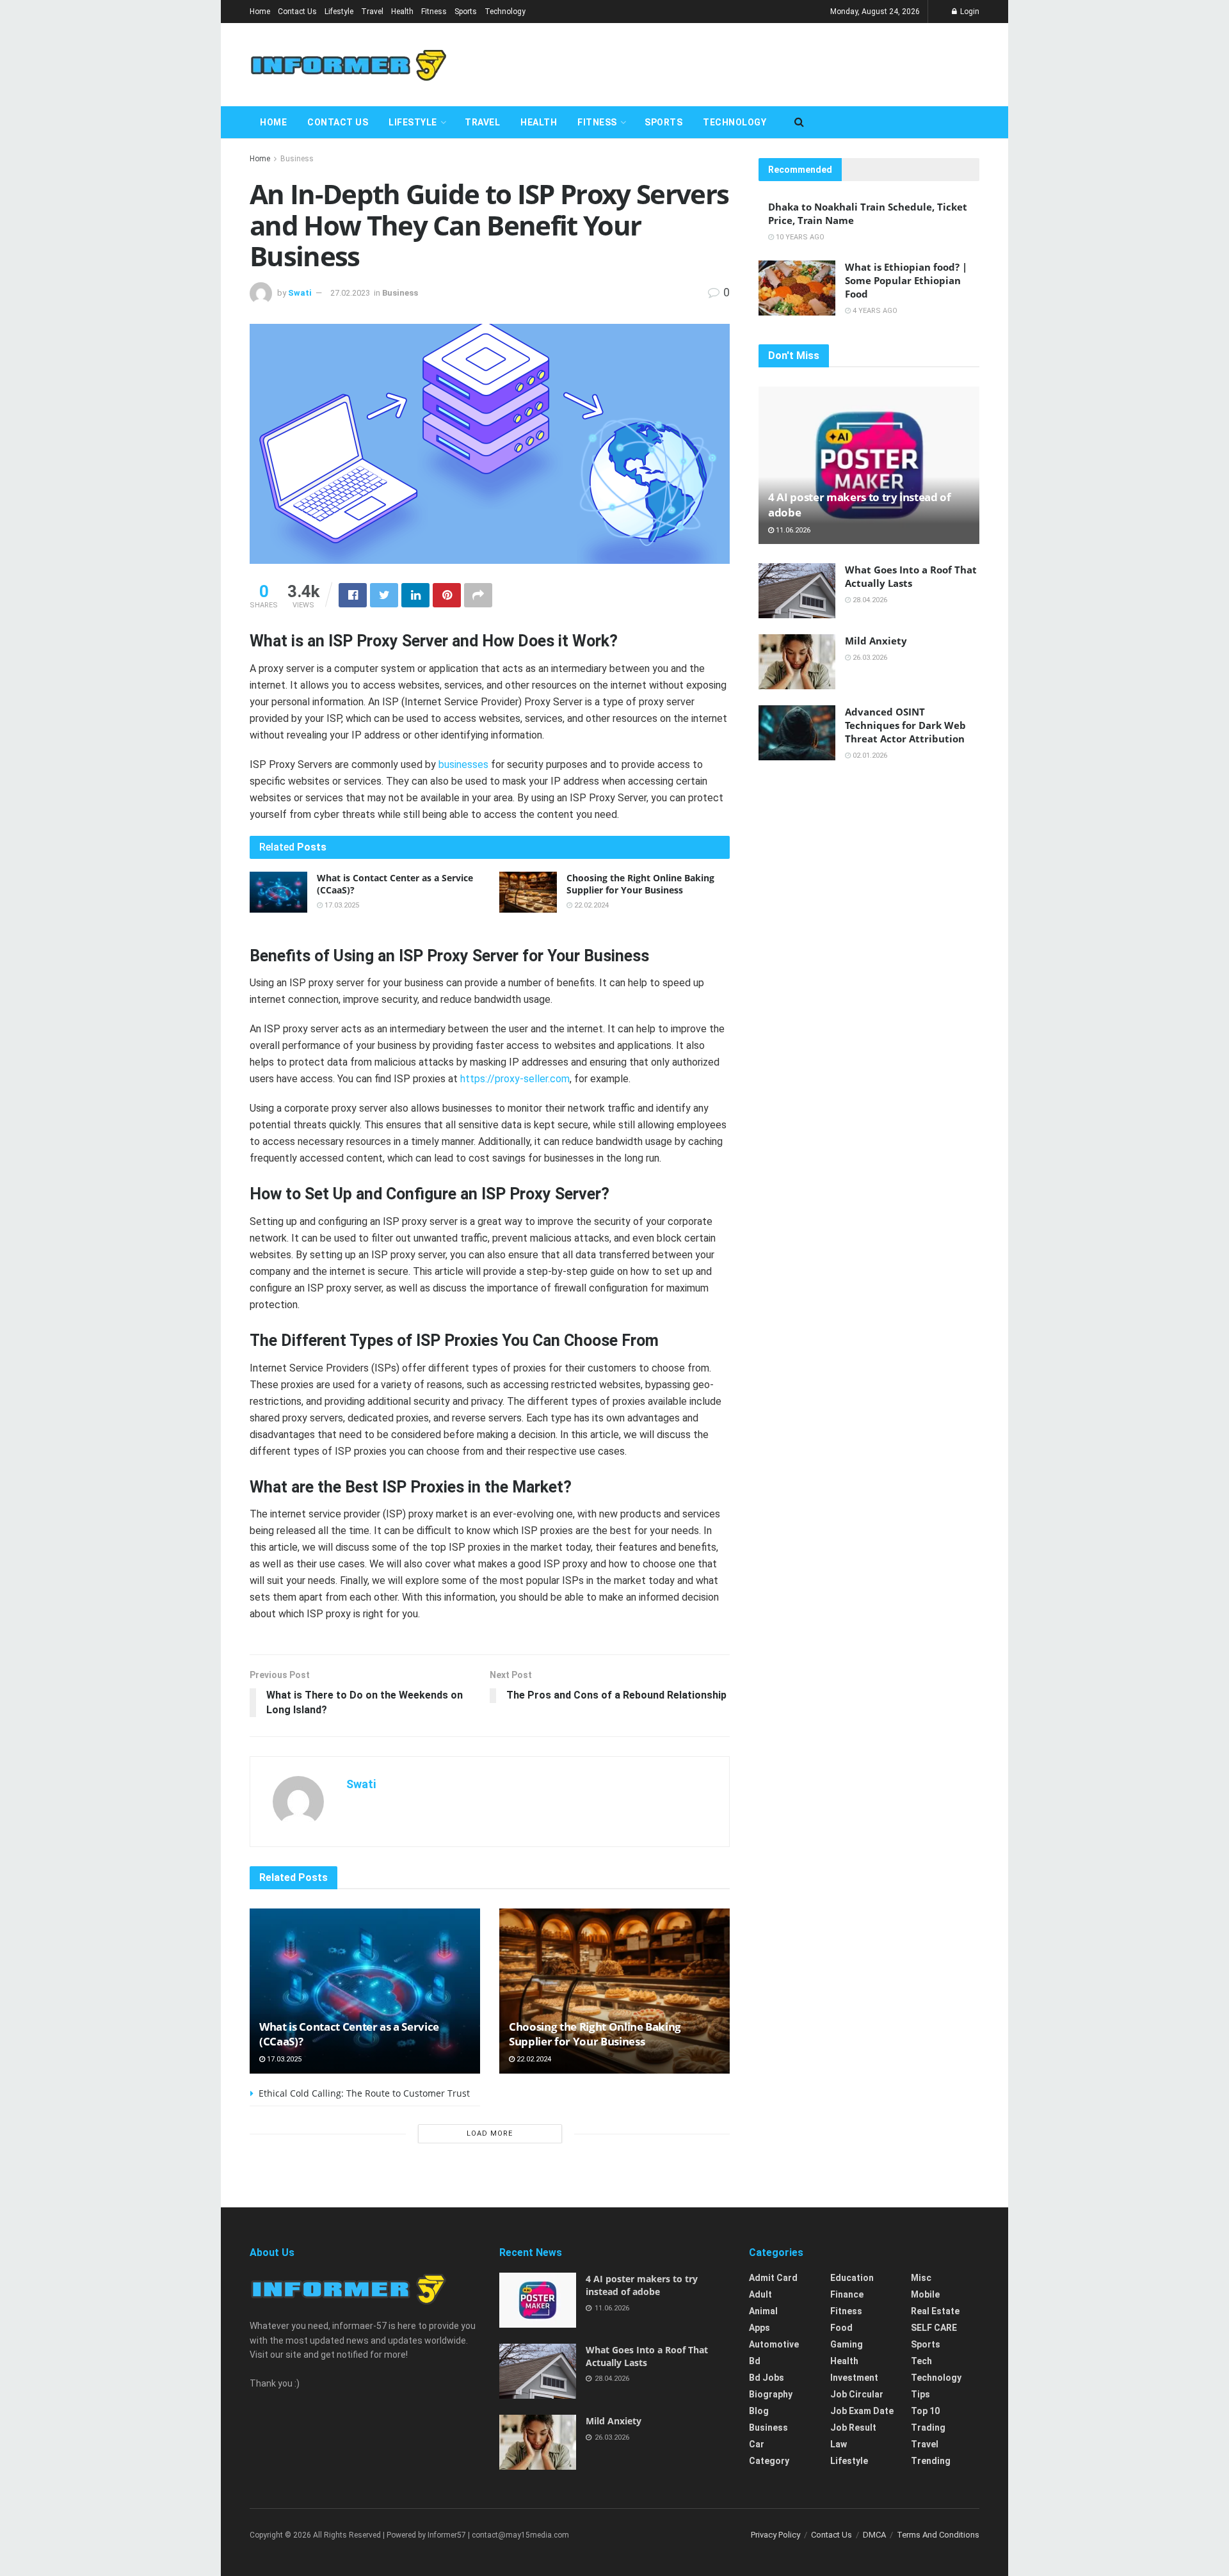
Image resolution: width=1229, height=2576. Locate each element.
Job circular (857, 2394)
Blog (759, 2411)
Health (402, 12)
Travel (372, 12)
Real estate (935, 2311)
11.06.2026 (792, 530)
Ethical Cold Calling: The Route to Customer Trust (364, 2093)
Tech (921, 2361)
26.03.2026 (869, 658)
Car (757, 2444)
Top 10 (925, 2411)
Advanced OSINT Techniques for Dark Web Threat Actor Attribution (905, 725)
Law (839, 2444)
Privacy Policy (775, 2535)
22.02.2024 (590, 905)
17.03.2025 (341, 905)
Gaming (847, 2344)
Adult (760, 2294)
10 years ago (799, 237)
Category (769, 2461)
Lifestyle (339, 12)
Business (297, 159)
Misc (921, 2278)
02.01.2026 (869, 756)
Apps (759, 2328)
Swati (300, 293)
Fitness (434, 12)
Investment (854, 2378)
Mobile (925, 2294)
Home (260, 12)
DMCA (874, 2535)
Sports (466, 12)
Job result (853, 2428)
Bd (755, 2361)
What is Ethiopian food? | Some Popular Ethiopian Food (906, 280)
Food (841, 2328)
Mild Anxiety (876, 641)
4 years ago (874, 311)
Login (969, 12)
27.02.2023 (350, 293)
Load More (490, 2133)
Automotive (774, 2344)
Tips (920, 2394)
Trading (928, 2428)
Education (852, 2278)
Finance (847, 2294)
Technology (505, 12)
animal (763, 2311)
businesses (463, 764)
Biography (771, 2394)
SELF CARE (934, 2328)
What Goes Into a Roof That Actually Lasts (911, 576)
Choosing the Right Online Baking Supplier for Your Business (640, 884)
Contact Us (297, 12)
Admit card (773, 2278)
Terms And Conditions (938, 2535)
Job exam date (862, 2411)
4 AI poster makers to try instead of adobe (642, 2285)
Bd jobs (767, 2378)
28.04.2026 (869, 600)
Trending (931, 2461)
